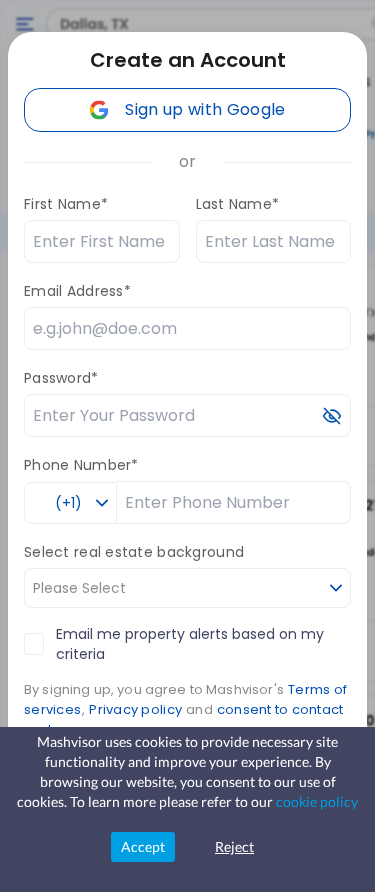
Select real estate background (134, 552)
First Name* (66, 204)
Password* (61, 378)
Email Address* (77, 291)
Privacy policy (135, 709)
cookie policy (317, 801)
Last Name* (238, 204)
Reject (234, 846)
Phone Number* (81, 465)
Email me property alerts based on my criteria (190, 644)
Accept (143, 846)
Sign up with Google (205, 109)
